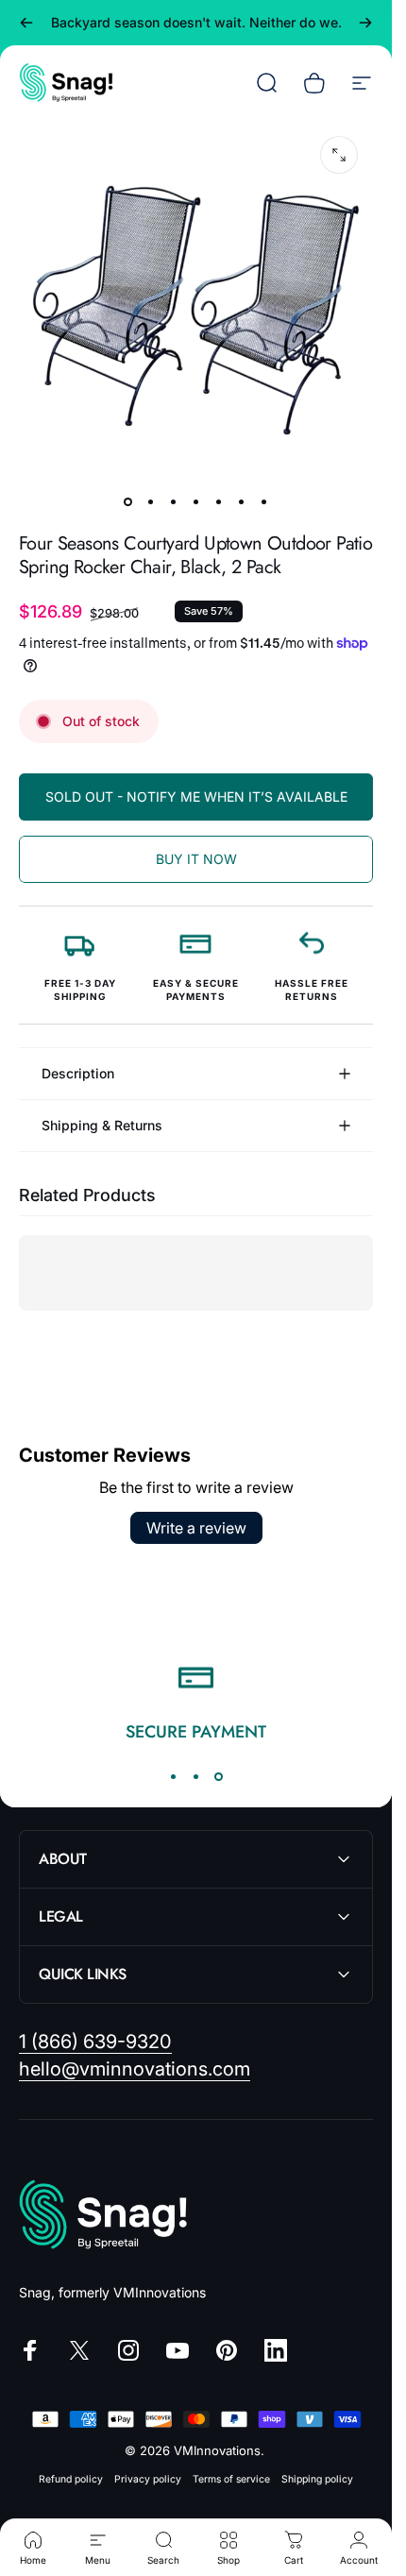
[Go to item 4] (196, 501)
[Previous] (26, 23)
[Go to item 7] (264, 501)
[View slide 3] (219, 1776)
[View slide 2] (196, 1776)
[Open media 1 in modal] (339, 155)
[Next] (365, 23)
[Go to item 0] (128, 501)
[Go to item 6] (242, 501)
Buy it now (196, 859)
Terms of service (231, 2479)
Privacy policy (148, 2479)
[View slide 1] (174, 1776)
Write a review (196, 1528)
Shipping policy (317, 2479)
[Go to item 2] (151, 501)
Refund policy (71, 2479)
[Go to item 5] (219, 501)
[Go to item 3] (174, 501)
